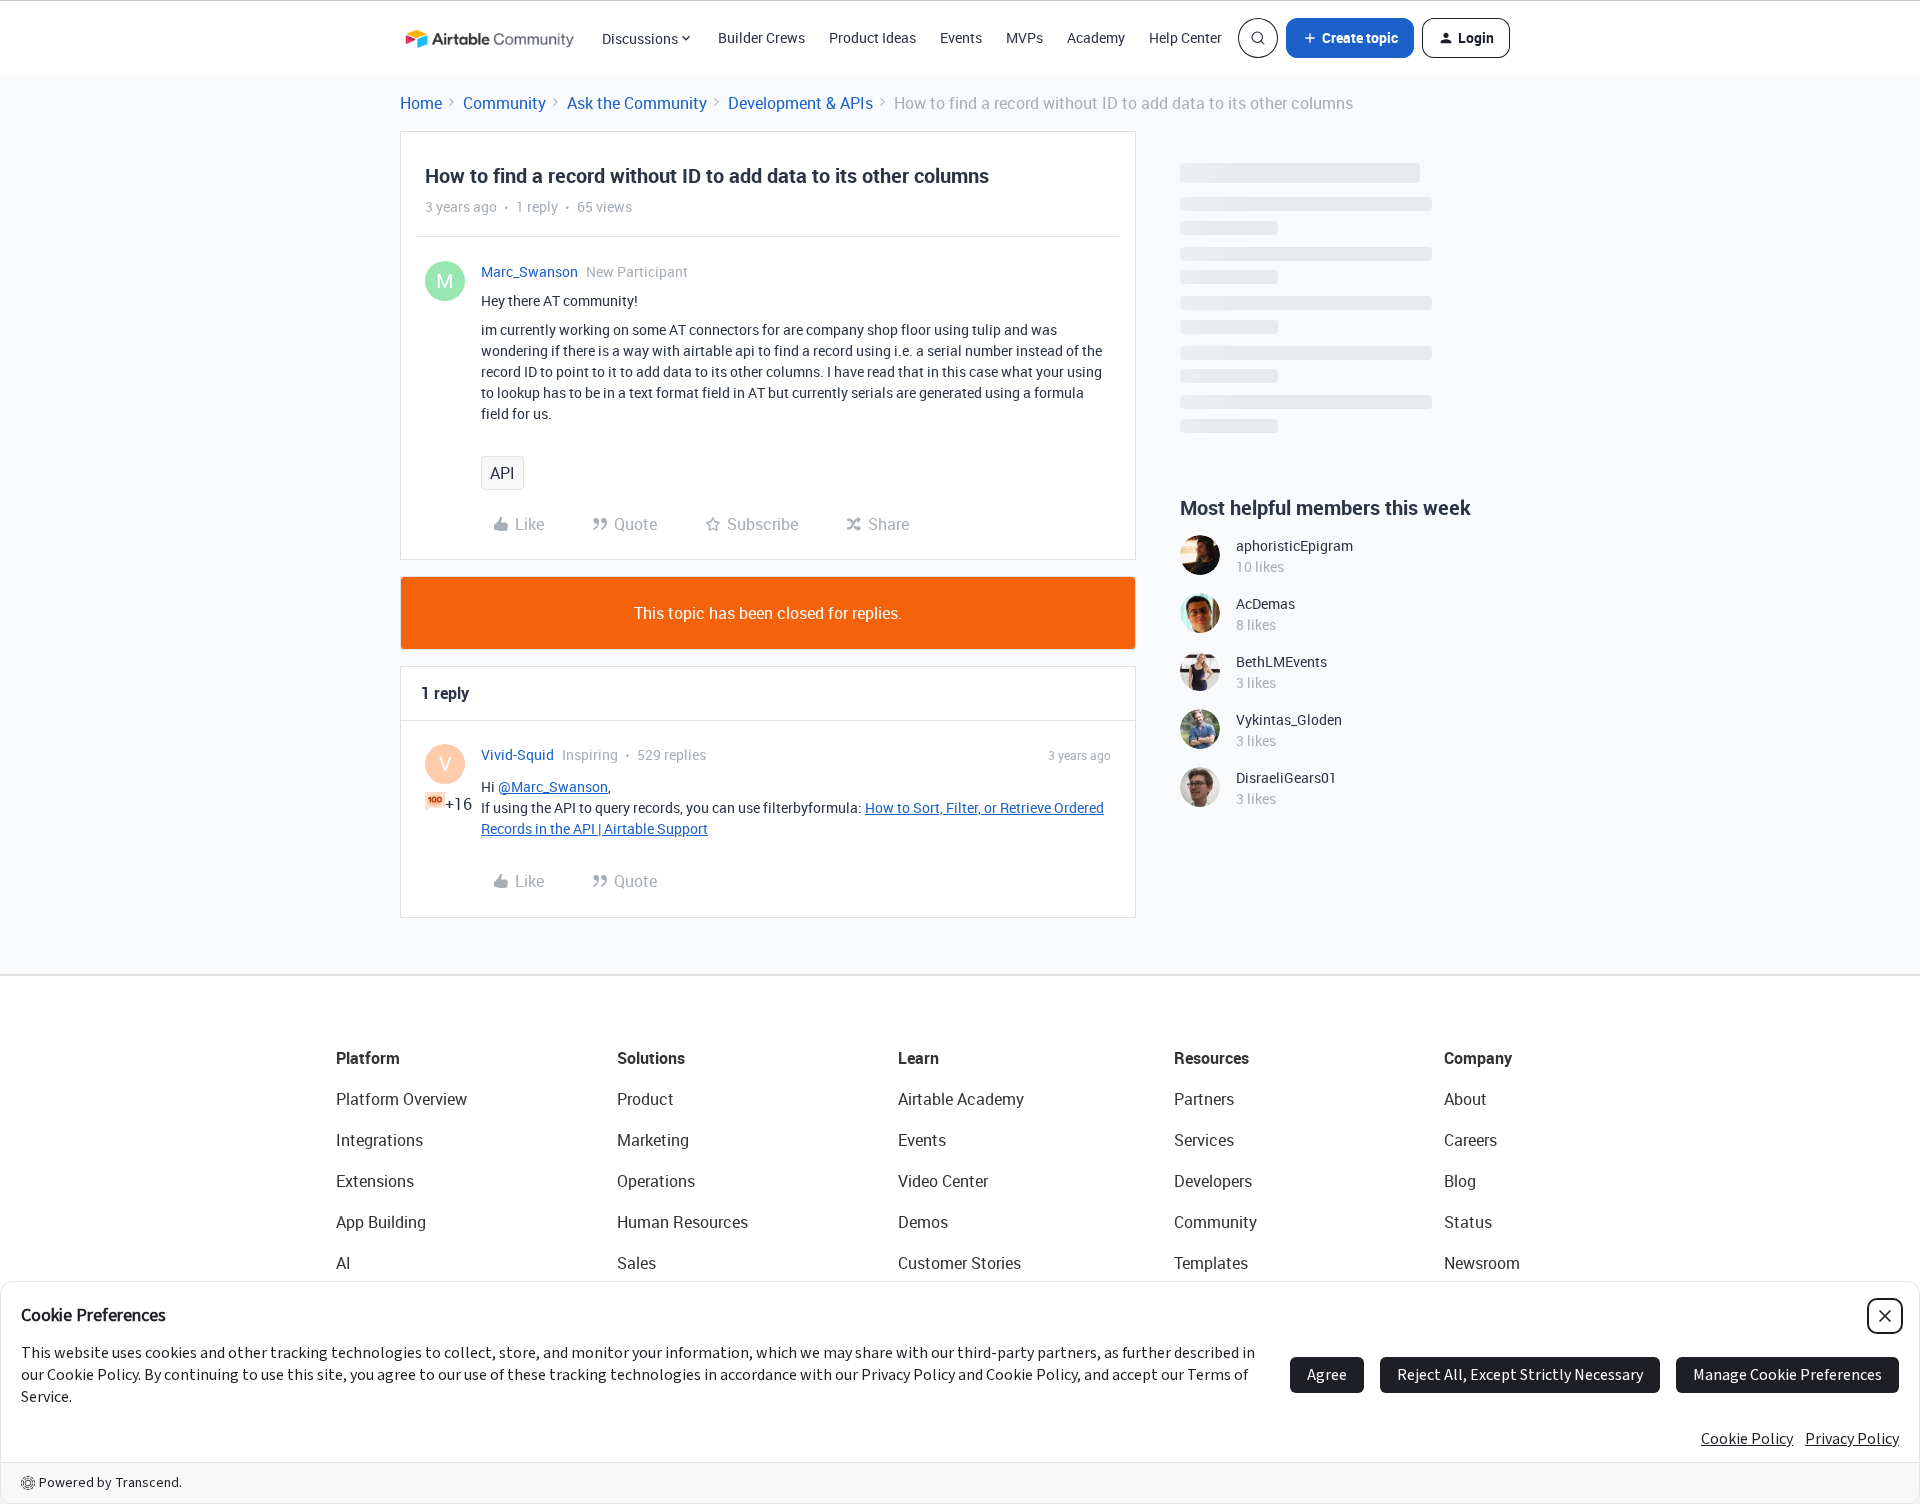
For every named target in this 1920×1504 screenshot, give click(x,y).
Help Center (1185, 37)
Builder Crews (761, 37)
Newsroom (1482, 1263)
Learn (918, 1058)
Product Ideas (872, 37)
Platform (368, 1058)
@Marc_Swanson (553, 786)
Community (504, 103)
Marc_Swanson (529, 271)
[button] (1350, 38)
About (1465, 1099)
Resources (1211, 1058)
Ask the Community (637, 103)
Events (961, 37)
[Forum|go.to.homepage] (489, 38)
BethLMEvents (1281, 661)
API (502, 473)
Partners (1204, 1099)
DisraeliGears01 (1286, 777)
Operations (656, 1181)
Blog (1460, 1181)
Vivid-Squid (517, 754)
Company (1478, 1058)
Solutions (651, 1058)
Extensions (375, 1181)
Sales (636, 1263)
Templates (1211, 1263)
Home (421, 103)
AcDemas (1265, 603)
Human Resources (682, 1222)
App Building (381, 1222)
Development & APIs (800, 103)
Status (1468, 1222)
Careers (1470, 1140)
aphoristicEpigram (1294, 545)
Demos (923, 1222)
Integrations (379, 1140)
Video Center (943, 1181)
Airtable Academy (961, 1099)
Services (1204, 1140)
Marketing (653, 1140)
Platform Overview (401, 1099)
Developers (1213, 1181)
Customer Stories (959, 1263)
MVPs (1024, 37)
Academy (1096, 37)
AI (343, 1263)
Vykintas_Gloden (1289, 719)
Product (645, 1099)
